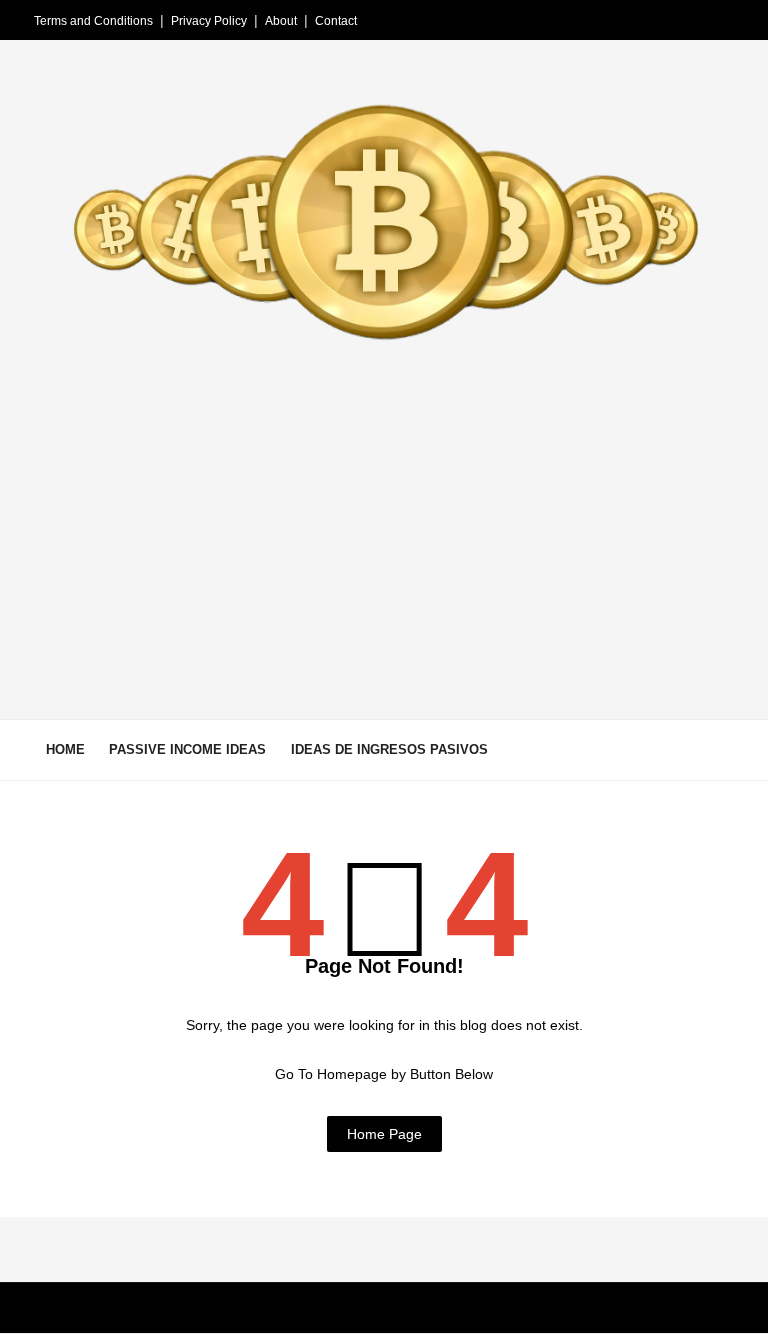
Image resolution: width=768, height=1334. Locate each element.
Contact (336, 21)
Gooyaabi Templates (324, 1309)
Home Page (384, 1134)
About (281, 21)
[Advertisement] (384, 559)
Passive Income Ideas (187, 749)
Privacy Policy (209, 21)
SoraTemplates (139, 1309)
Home (65, 749)
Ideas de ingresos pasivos (389, 749)
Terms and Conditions (93, 21)
